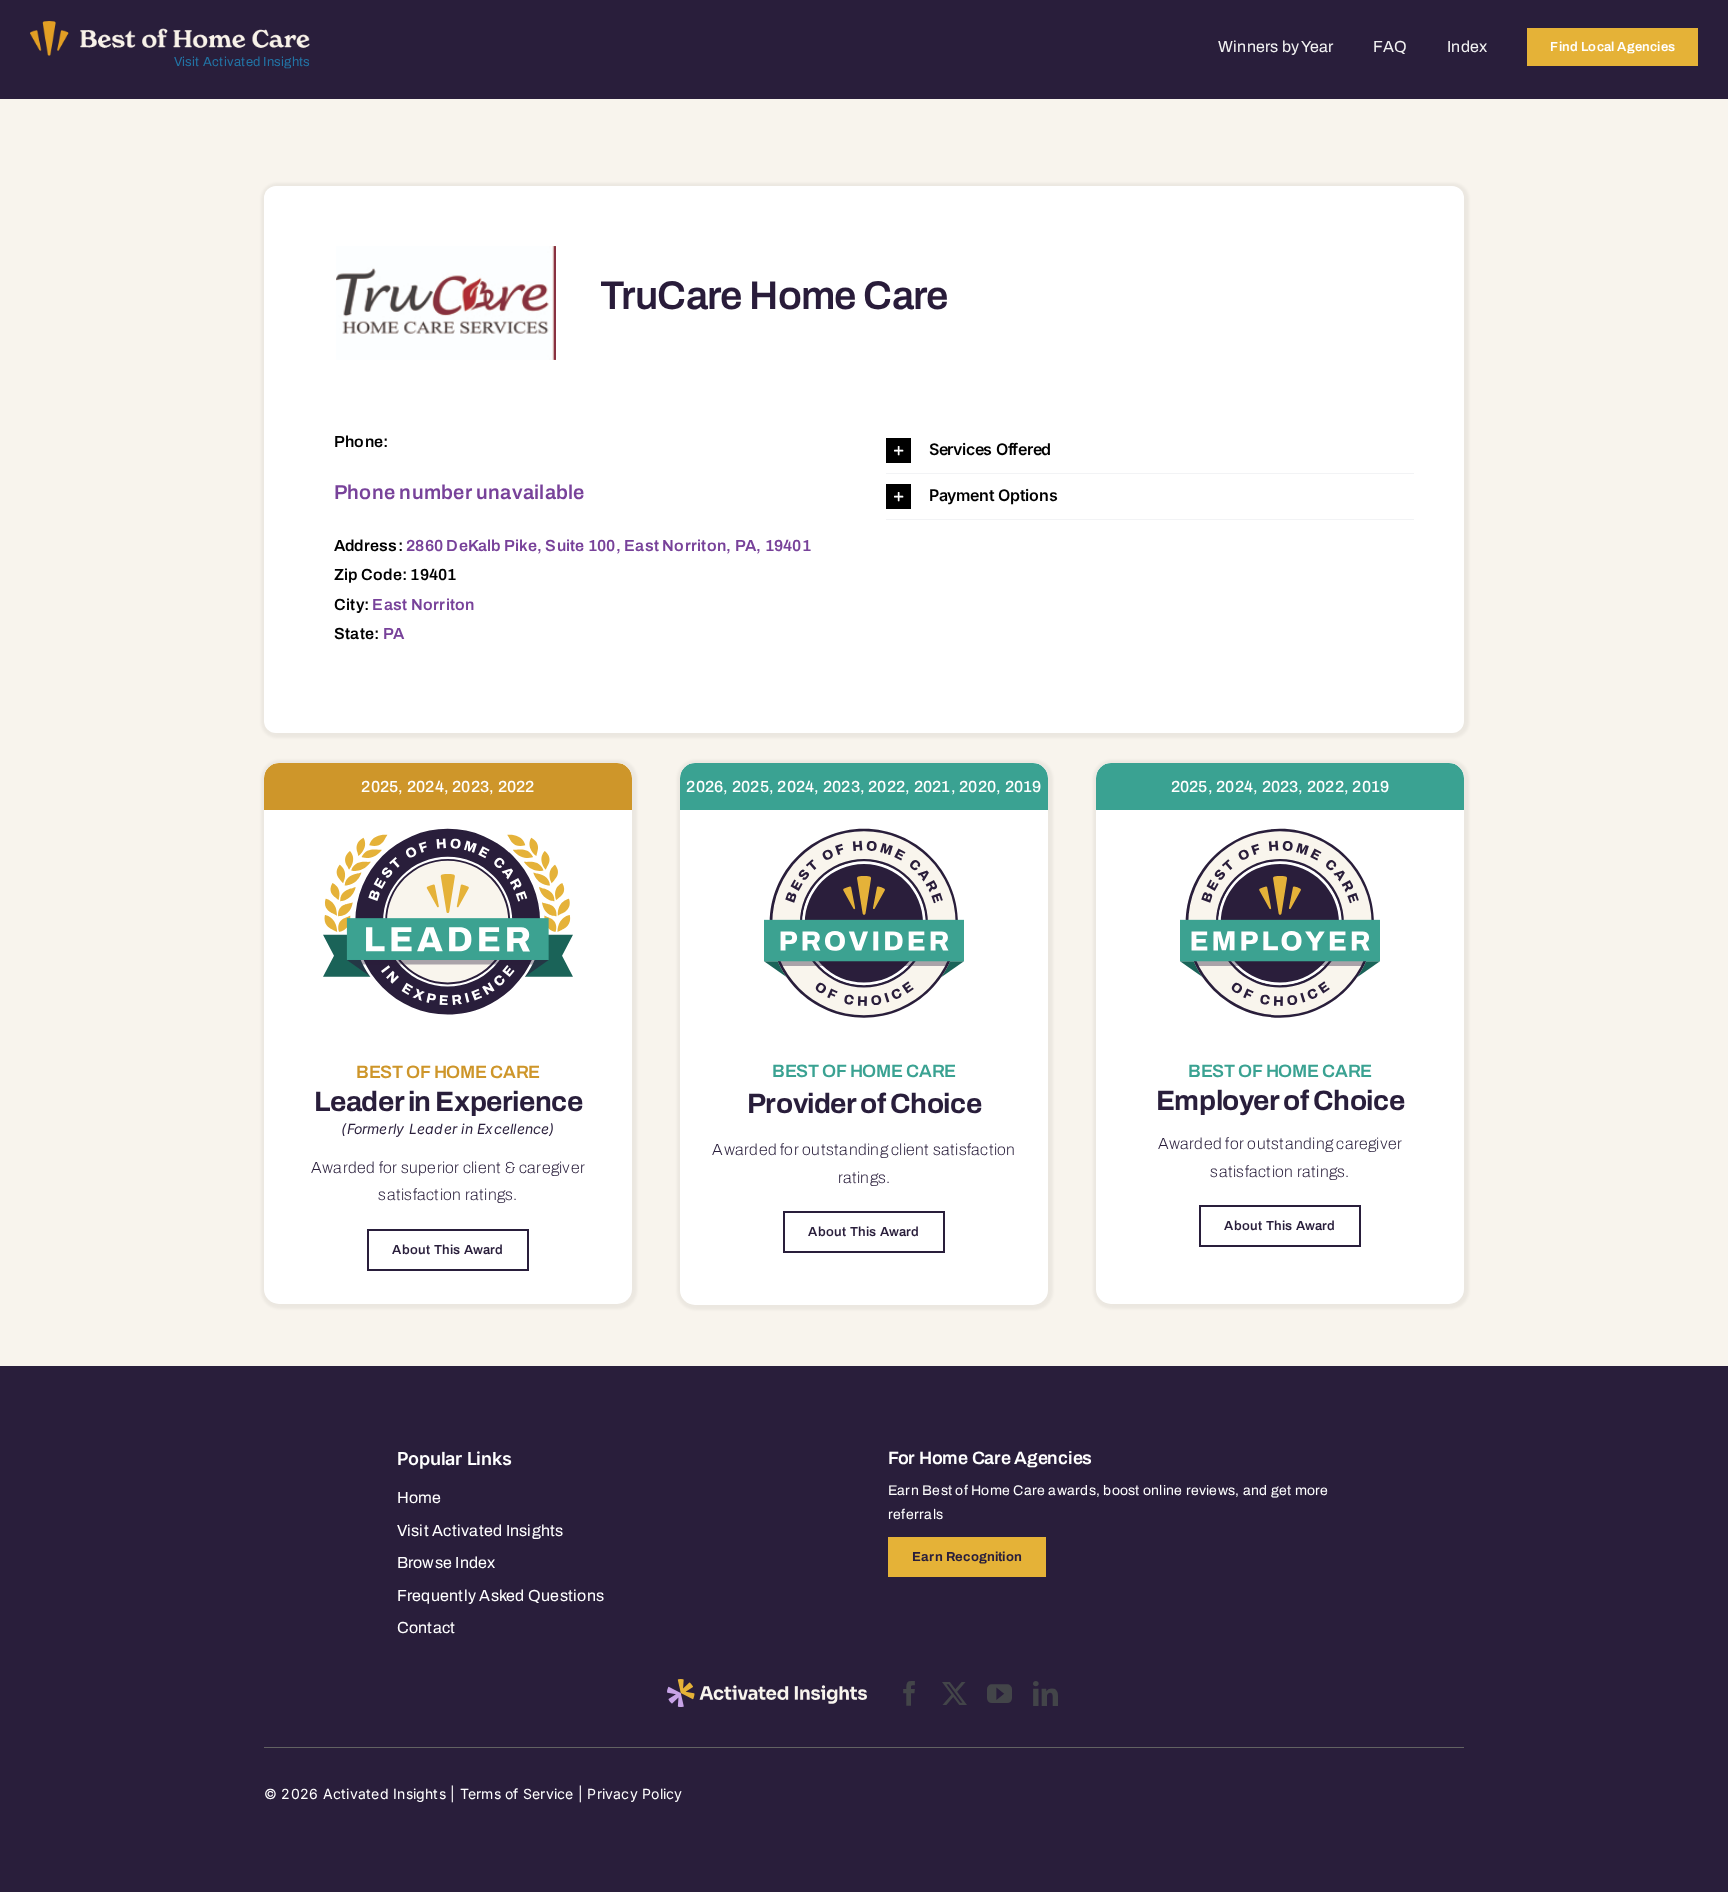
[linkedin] (1045, 1693)
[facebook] (909, 1693)
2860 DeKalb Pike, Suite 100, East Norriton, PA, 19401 (608, 545)
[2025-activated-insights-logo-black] (767, 1687)
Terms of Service (517, 1793)
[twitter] (954, 1693)
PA (393, 633)
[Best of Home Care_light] (170, 29)
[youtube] (999, 1693)
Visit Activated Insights (242, 62)
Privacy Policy (634, 1793)
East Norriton (423, 604)
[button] (1150, 450)
